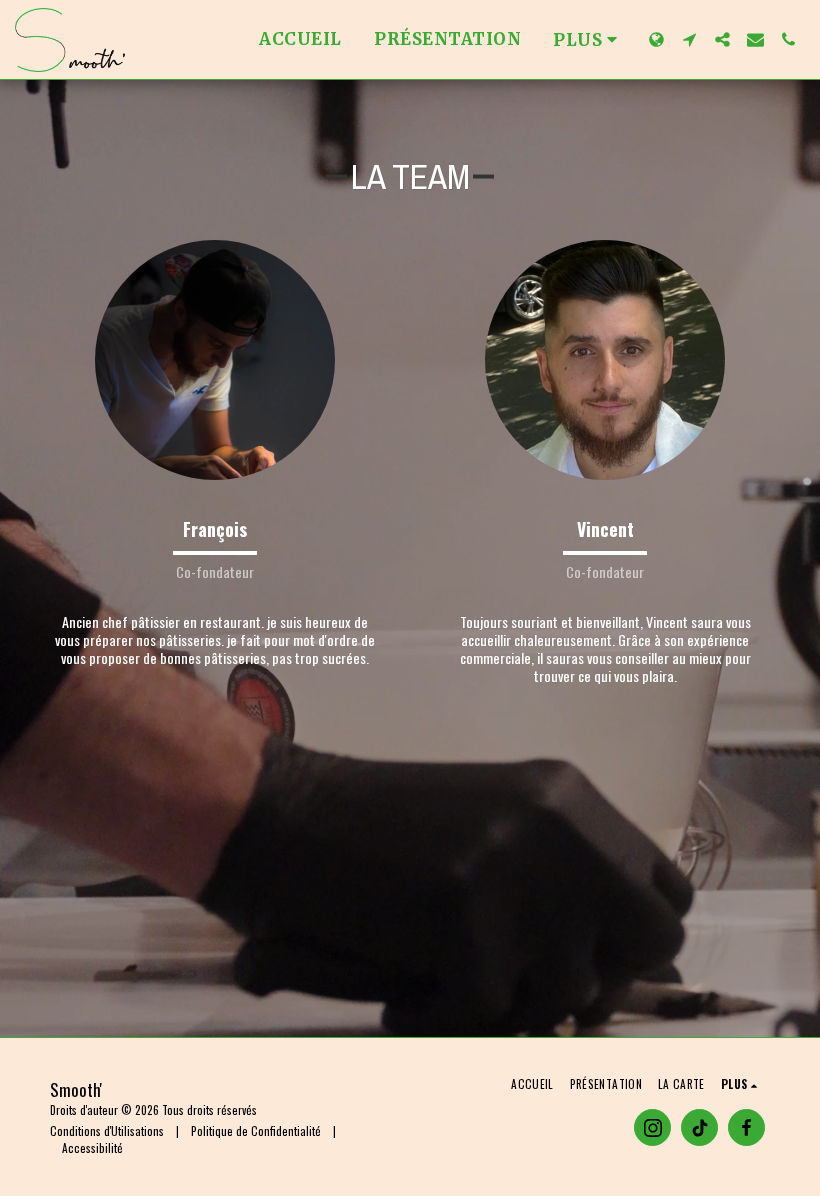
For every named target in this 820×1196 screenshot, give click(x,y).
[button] (689, 39)
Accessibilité (92, 1147)
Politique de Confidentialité (256, 1130)
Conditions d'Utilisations (107, 1130)
